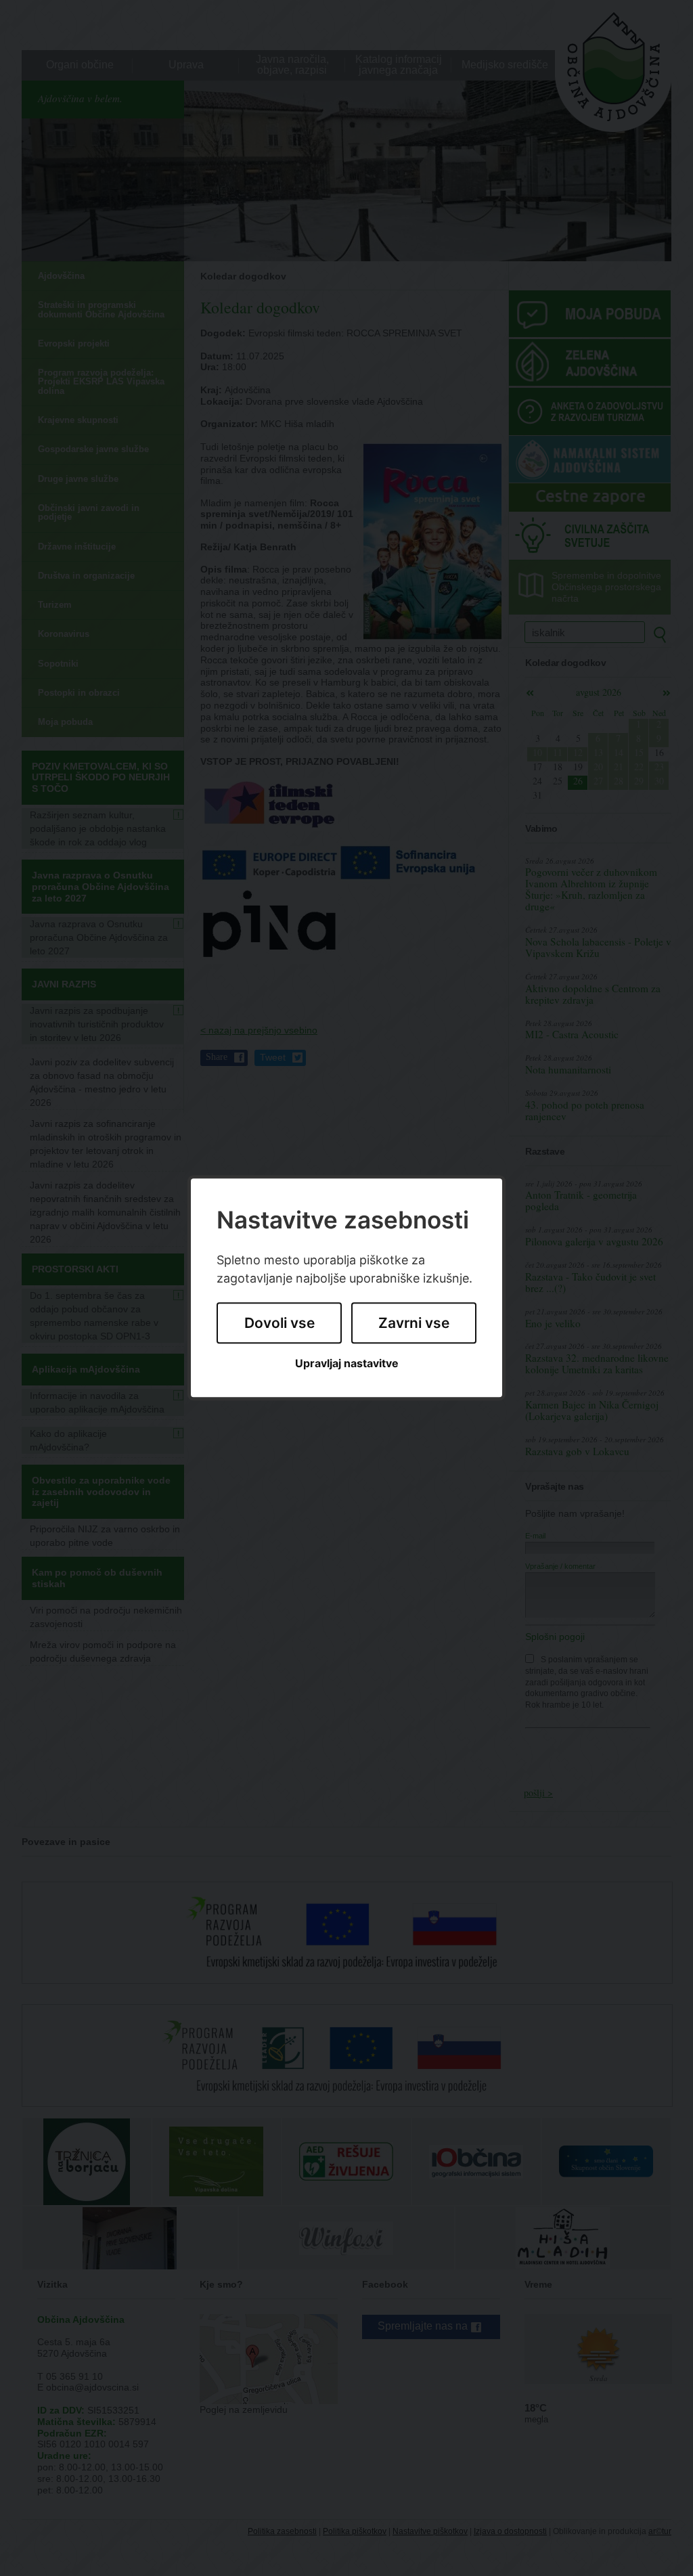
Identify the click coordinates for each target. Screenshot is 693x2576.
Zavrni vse (414, 1323)
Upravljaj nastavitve (347, 1363)
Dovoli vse (280, 1323)
